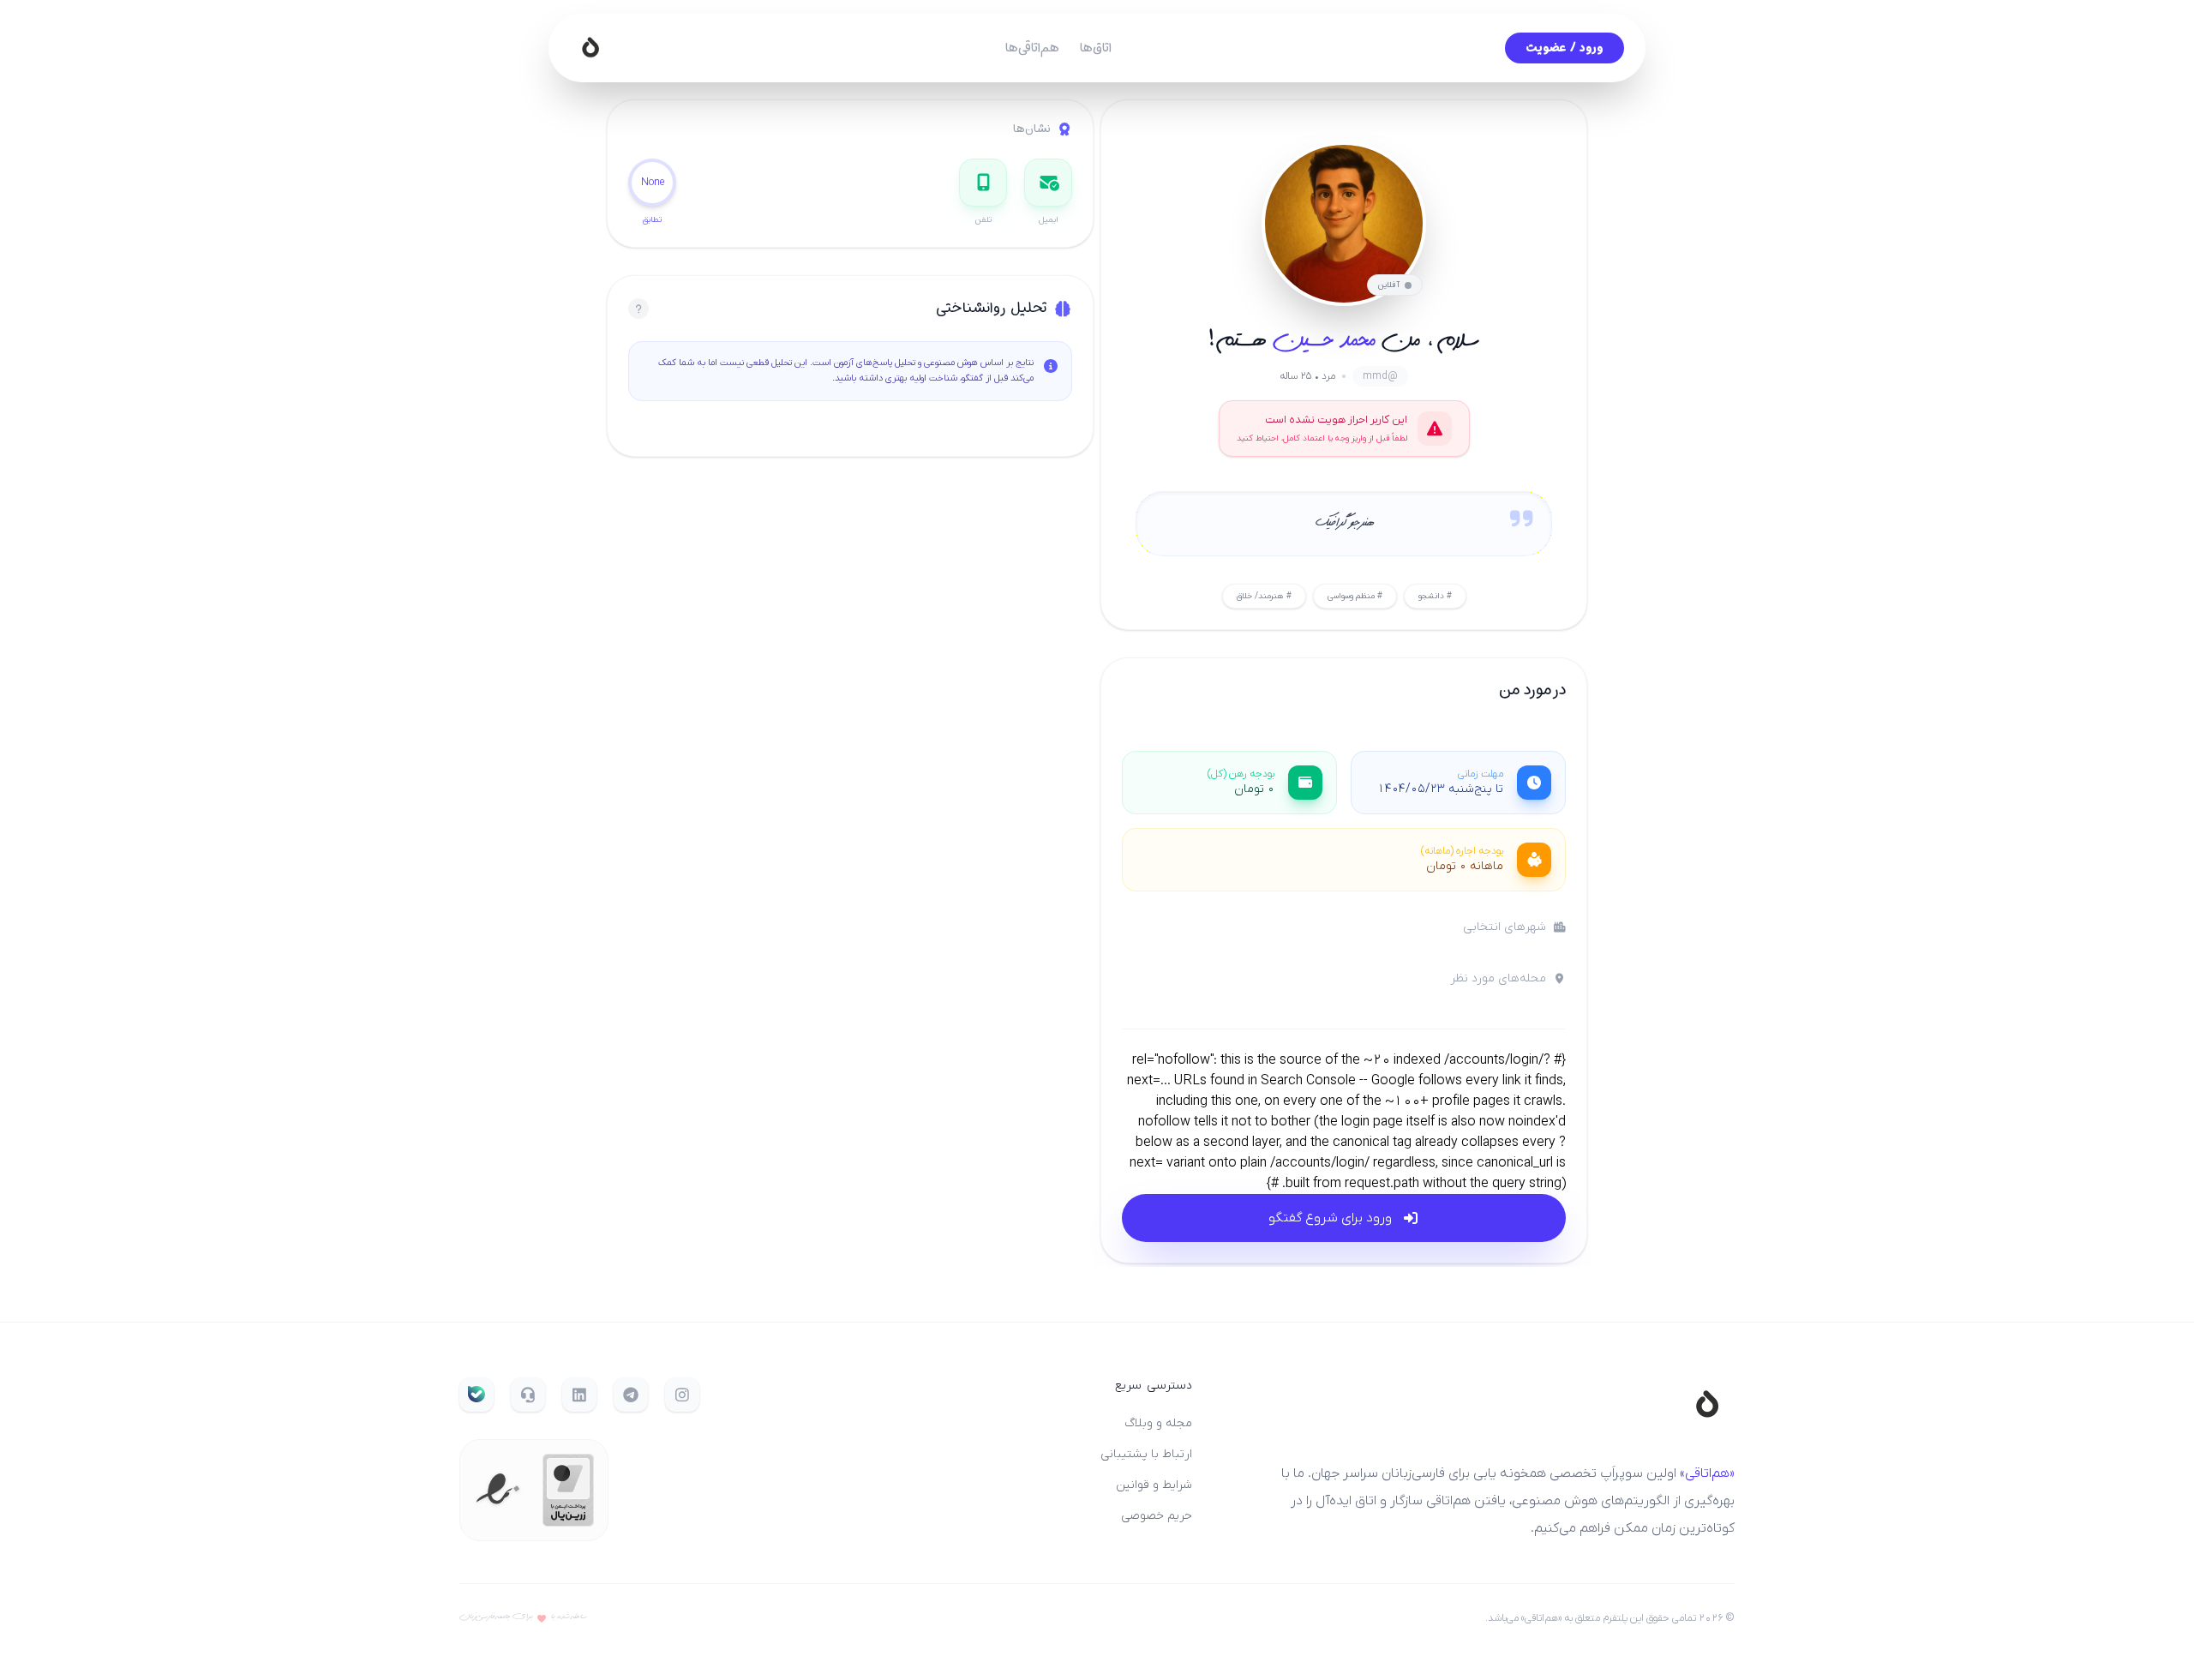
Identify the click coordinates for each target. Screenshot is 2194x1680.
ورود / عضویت (1565, 48)
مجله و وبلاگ (1158, 1423)
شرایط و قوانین (1154, 1485)
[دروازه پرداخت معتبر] (568, 1490)
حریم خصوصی (1157, 1516)
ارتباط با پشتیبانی (1146, 1454)
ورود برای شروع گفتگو (1330, 1218)
